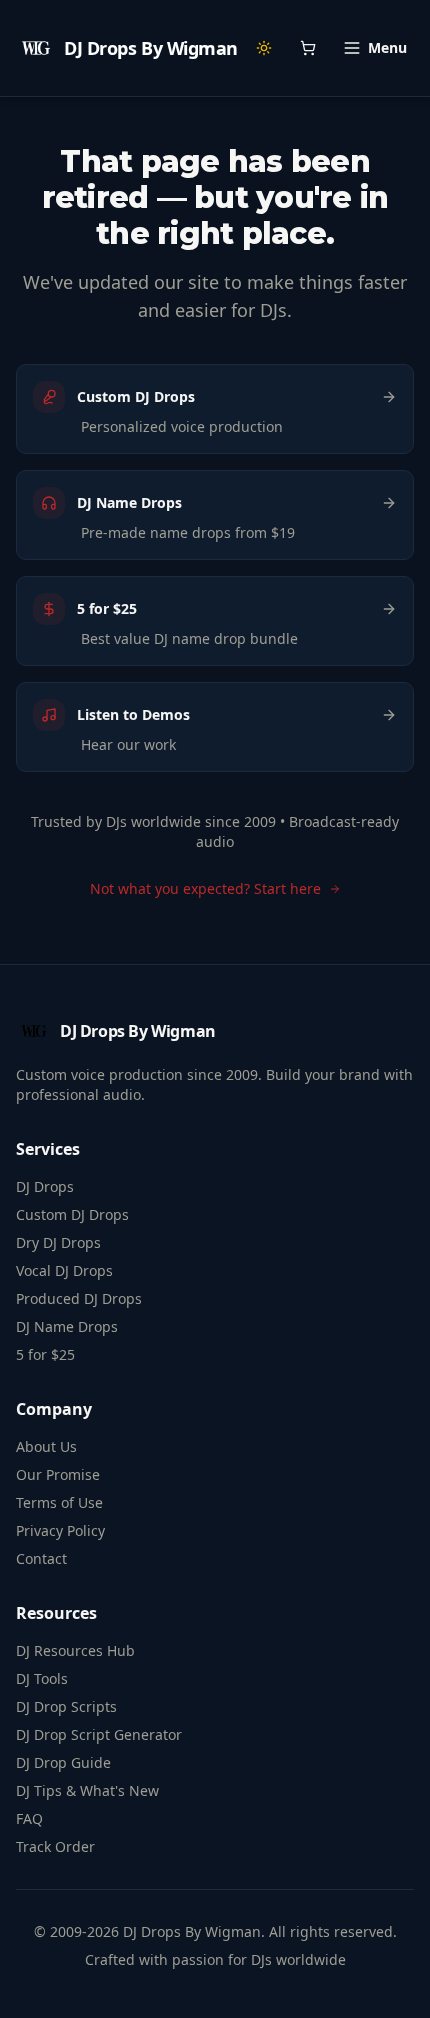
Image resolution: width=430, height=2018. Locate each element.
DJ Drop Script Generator (99, 1734)
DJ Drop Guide (63, 1762)
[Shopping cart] (308, 48)
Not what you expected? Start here (205, 888)
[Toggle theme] (264, 48)
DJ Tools (42, 1678)
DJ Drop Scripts (66, 1706)
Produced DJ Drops (79, 1298)
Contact (41, 1558)
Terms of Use (59, 1502)
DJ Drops (45, 1186)
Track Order (55, 1846)
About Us (46, 1446)
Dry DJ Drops (58, 1242)
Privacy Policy (60, 1530)
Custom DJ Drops (72, 1214)
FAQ (29, 1818)
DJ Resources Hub (75, 1650)
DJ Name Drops (67, 1326)
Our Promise (58, 1474)
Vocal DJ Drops (64, 1270)
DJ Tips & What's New (87, 1790)
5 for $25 (45, 1354)
